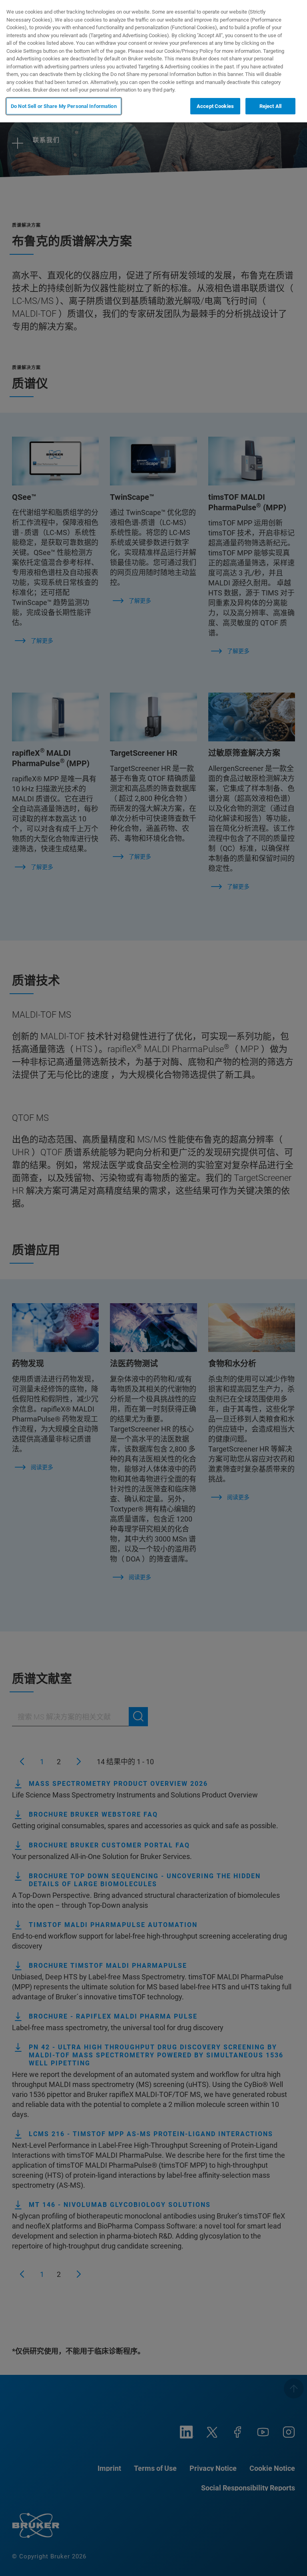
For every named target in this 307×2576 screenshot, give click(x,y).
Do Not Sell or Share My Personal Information (64, 106)
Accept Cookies (215, 106)
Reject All (270, 106)
